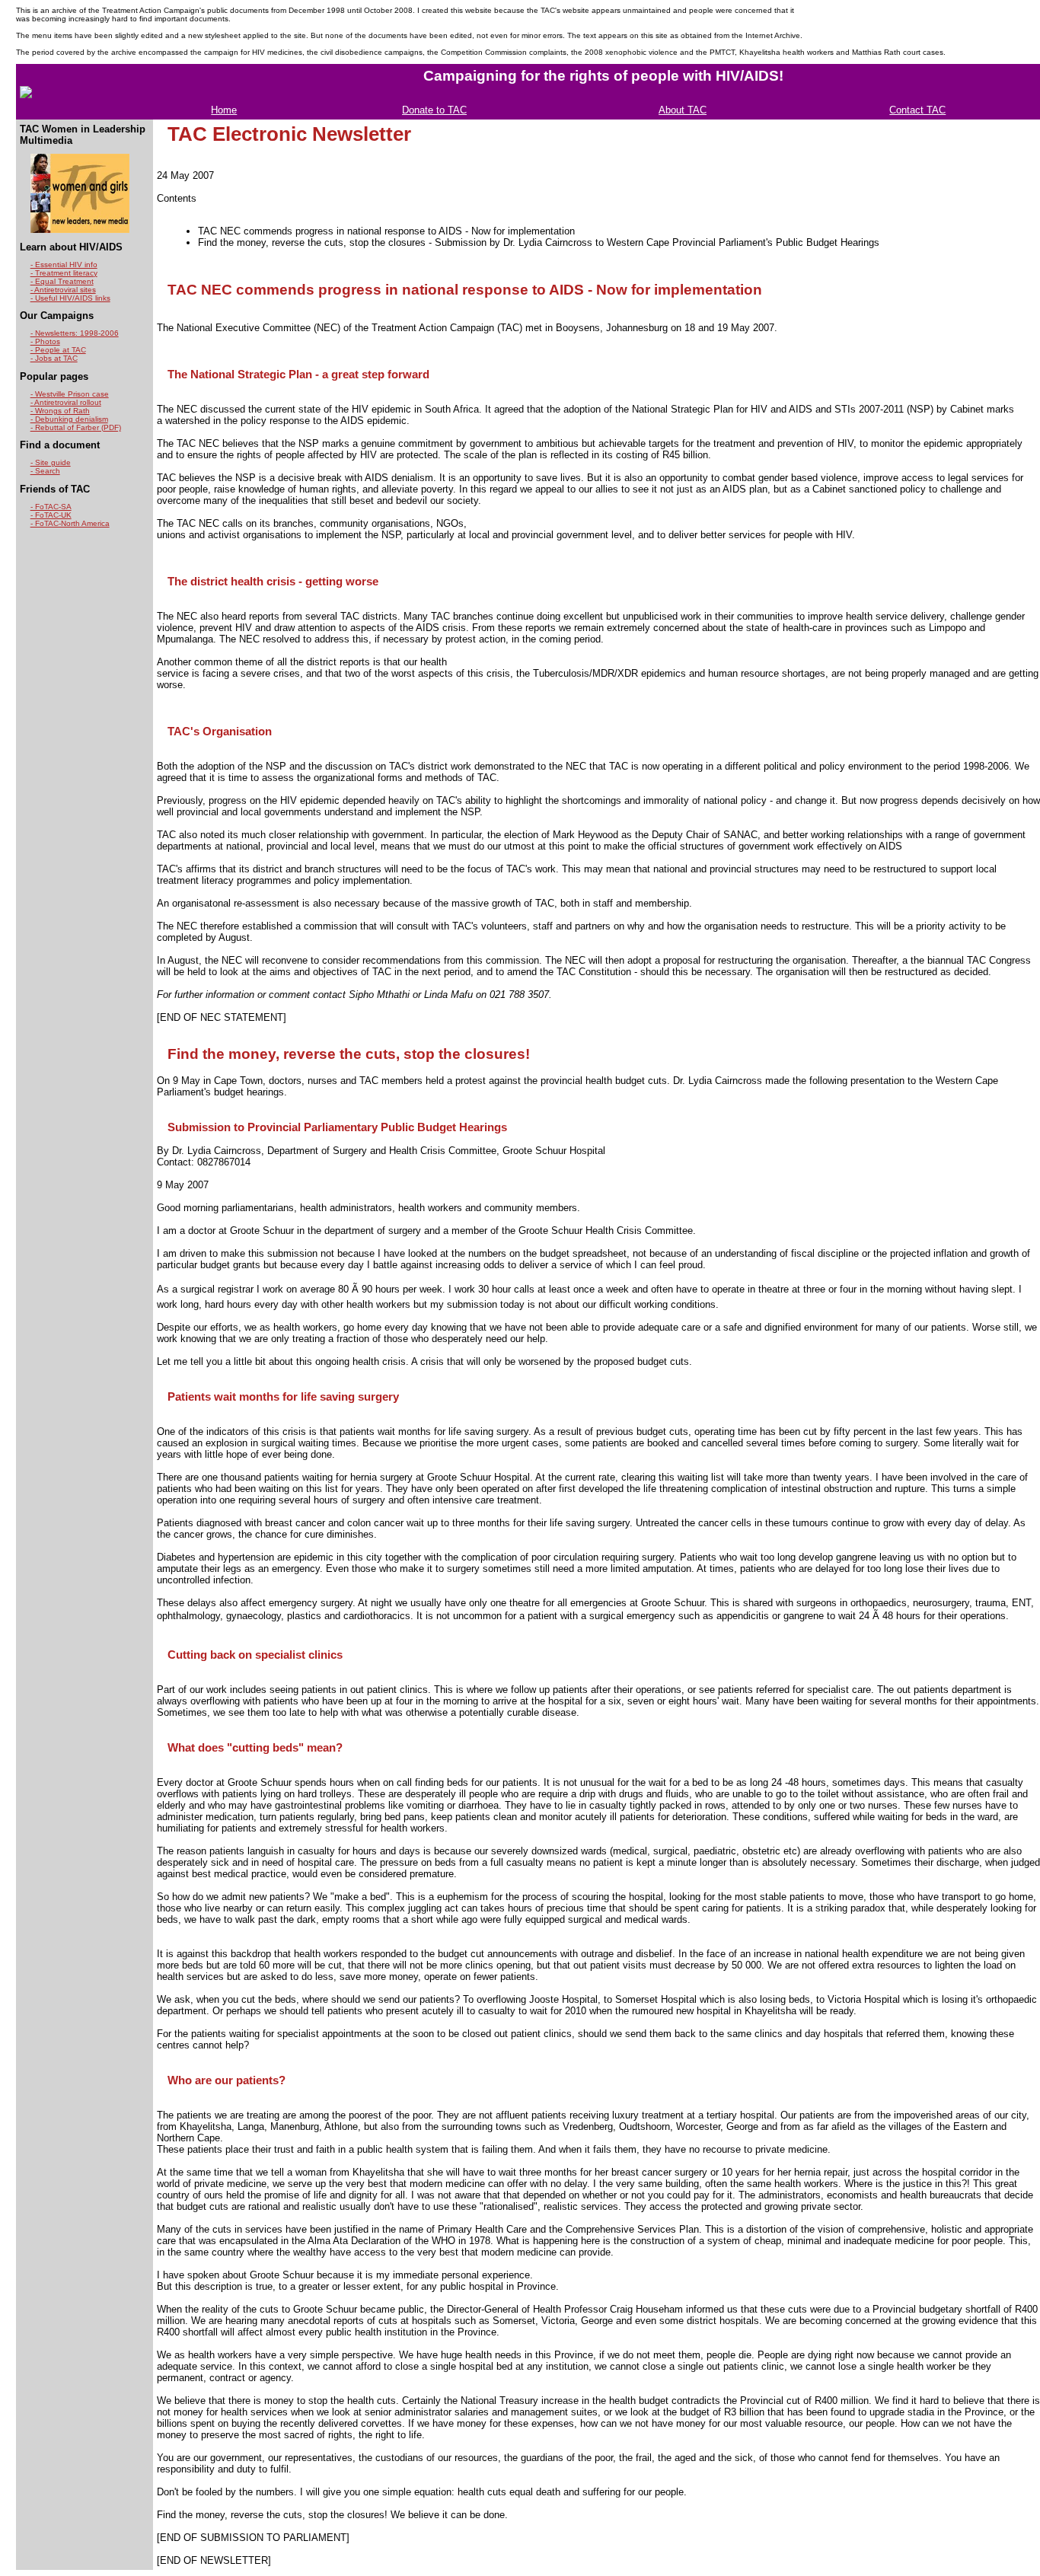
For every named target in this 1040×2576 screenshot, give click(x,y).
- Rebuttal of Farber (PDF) (76, 427)
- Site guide (51, 462)
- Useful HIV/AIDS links (70, 298)
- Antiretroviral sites (63, 290)
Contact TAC (917, 110)
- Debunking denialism (69, 419)
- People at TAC (58, 350)
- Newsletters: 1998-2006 (75, 333)
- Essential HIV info (64, 265)
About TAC (683, 110)
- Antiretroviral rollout (66, 402)
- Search (45, 471)
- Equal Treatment (62, 281)
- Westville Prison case (70, 394)
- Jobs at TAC (54, 358)
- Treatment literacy (64, 273)
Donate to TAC (434, 110)
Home (224, 110)
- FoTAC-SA (51, 507)
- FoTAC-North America (70, 523)
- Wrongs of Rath (60, 411)
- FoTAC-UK (51, 515)
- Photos (45, 341)
